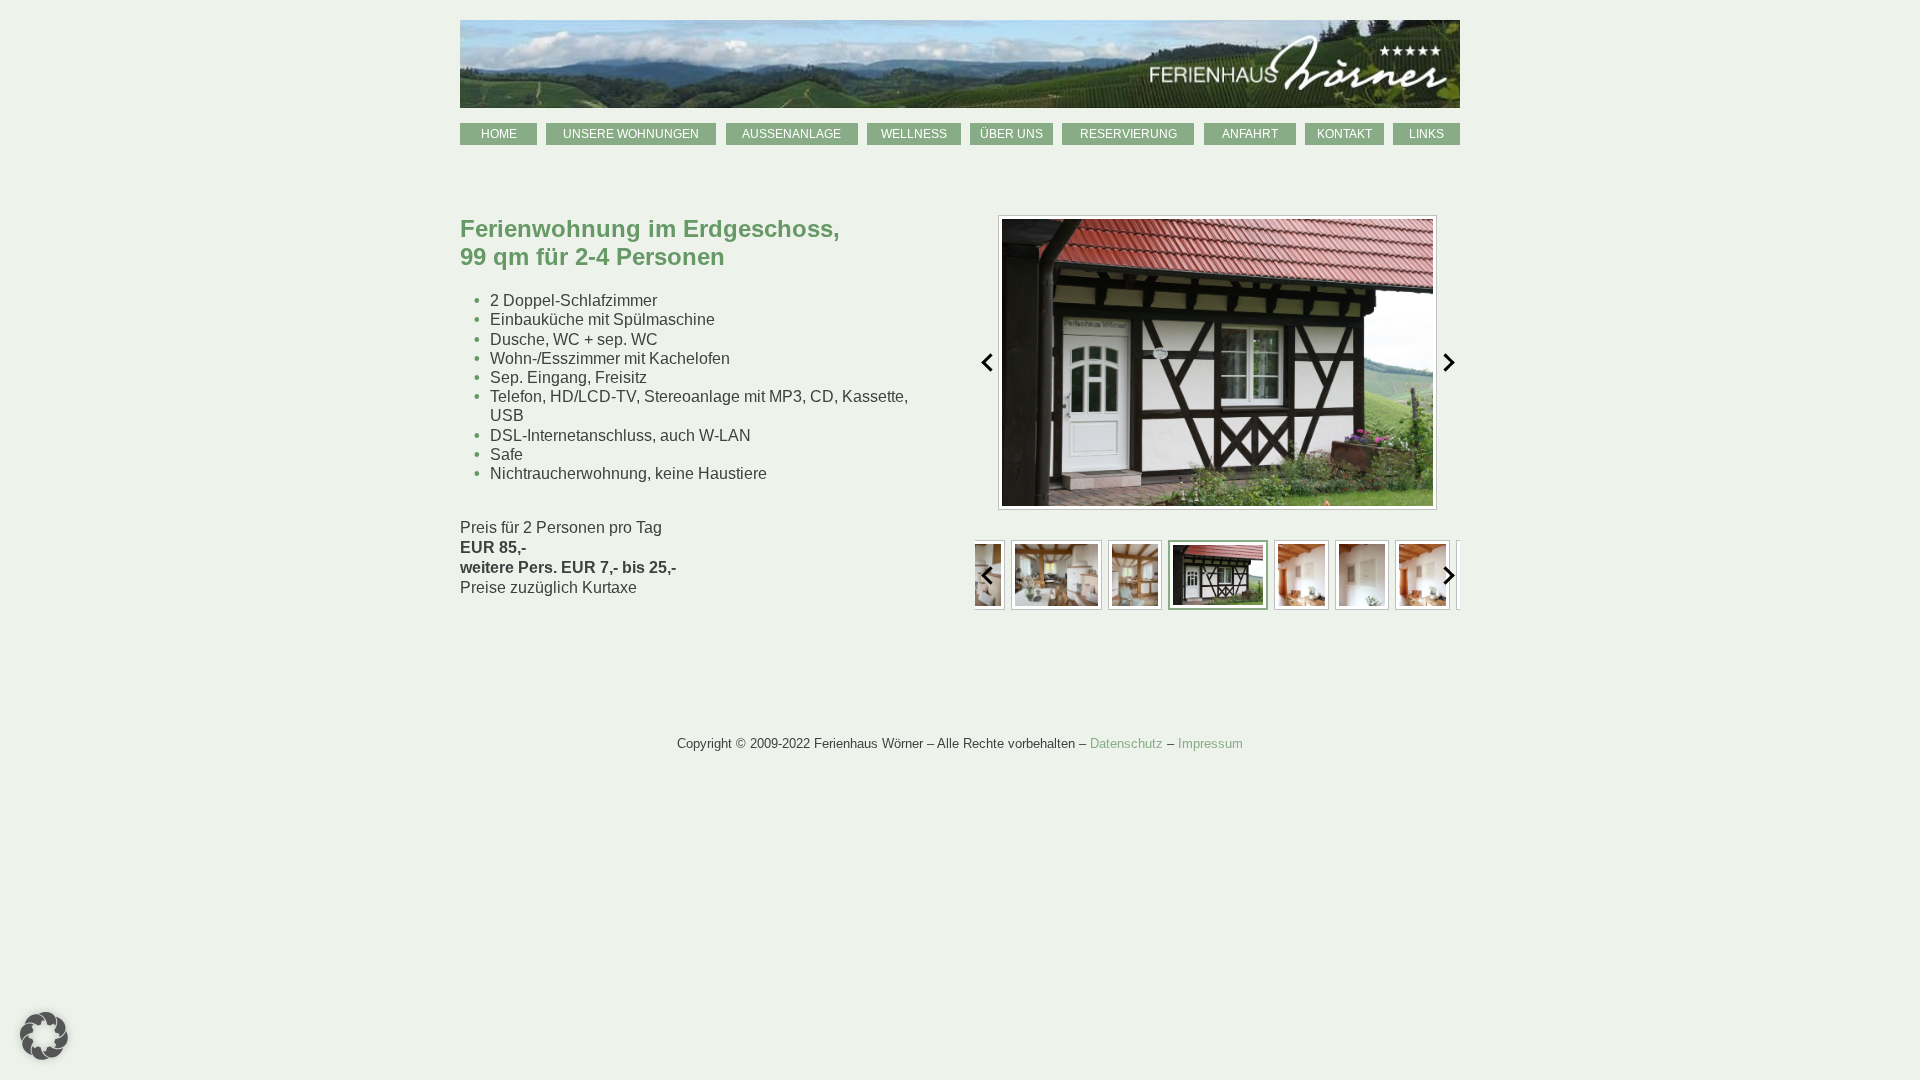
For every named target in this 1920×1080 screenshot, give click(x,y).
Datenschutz (1126, 743)
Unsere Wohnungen (631, 134)
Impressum (1210, 743)
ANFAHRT (1250, 134)
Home (499, 134)
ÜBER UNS (1011, 134)
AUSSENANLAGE (791, 134)
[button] (44, 1036)
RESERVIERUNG (1128, 134)
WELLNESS (914, 134)
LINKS (1426, 134)
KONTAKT (1344, 134)
